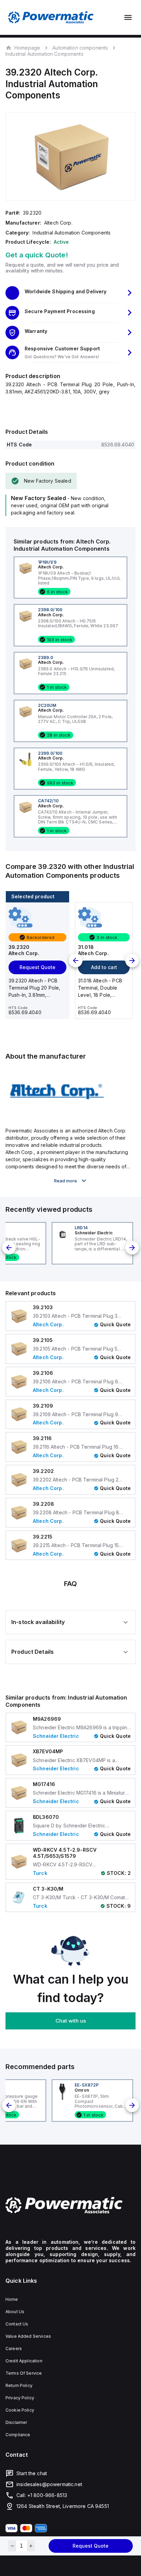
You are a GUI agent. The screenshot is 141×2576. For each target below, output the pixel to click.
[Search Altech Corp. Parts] (57, 1115)
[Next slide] (132, 961)
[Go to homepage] (70, 2205)
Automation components (80, 48)
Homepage (27, 48)
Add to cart (104, 967)
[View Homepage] (51, 17)
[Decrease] (12, 2546)
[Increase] (31, 2546)
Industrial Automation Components (44, 54)
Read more (66, 1181)
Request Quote (91, 2546)
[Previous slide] (76, 961)
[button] (70, 293)
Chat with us (71, 2021)
